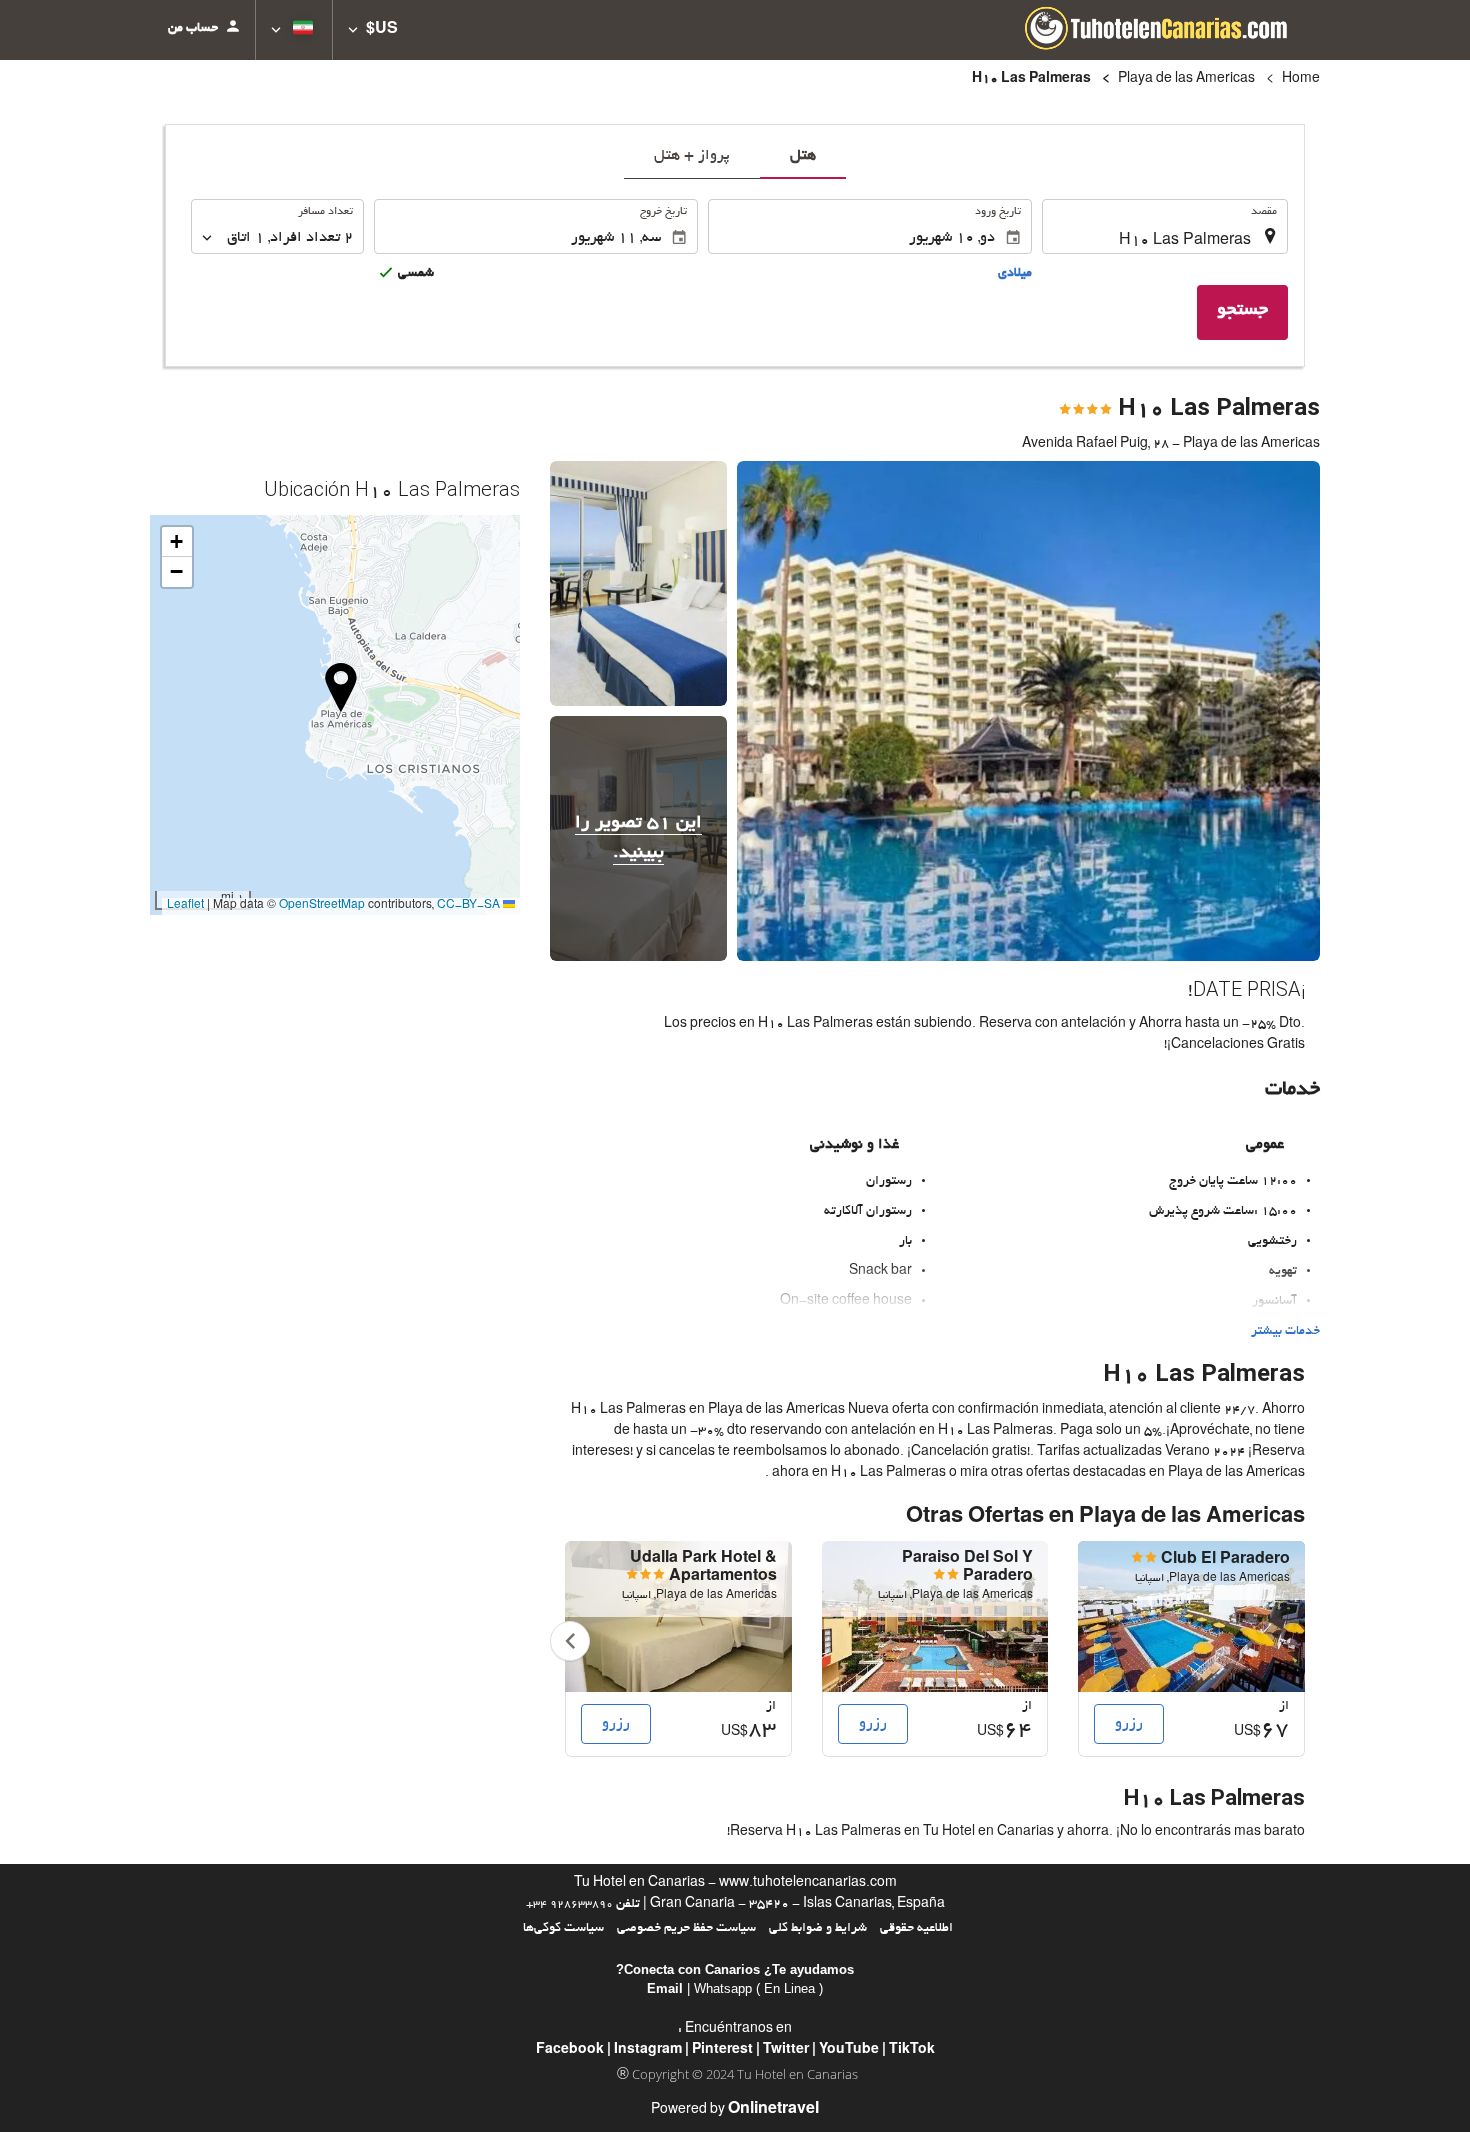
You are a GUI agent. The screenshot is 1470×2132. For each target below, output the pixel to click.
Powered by (735, 2111)
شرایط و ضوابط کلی (818, 1929)
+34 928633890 (569, 1905)
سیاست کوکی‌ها (563, 1929)
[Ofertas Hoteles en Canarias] (1170, 30)
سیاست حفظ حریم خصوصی (686, 1929)
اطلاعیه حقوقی (916, 1929)
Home (1301, 80)
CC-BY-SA (468, 906)
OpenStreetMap (322, 906)
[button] (373, 30)
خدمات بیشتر (1285, 1332)
